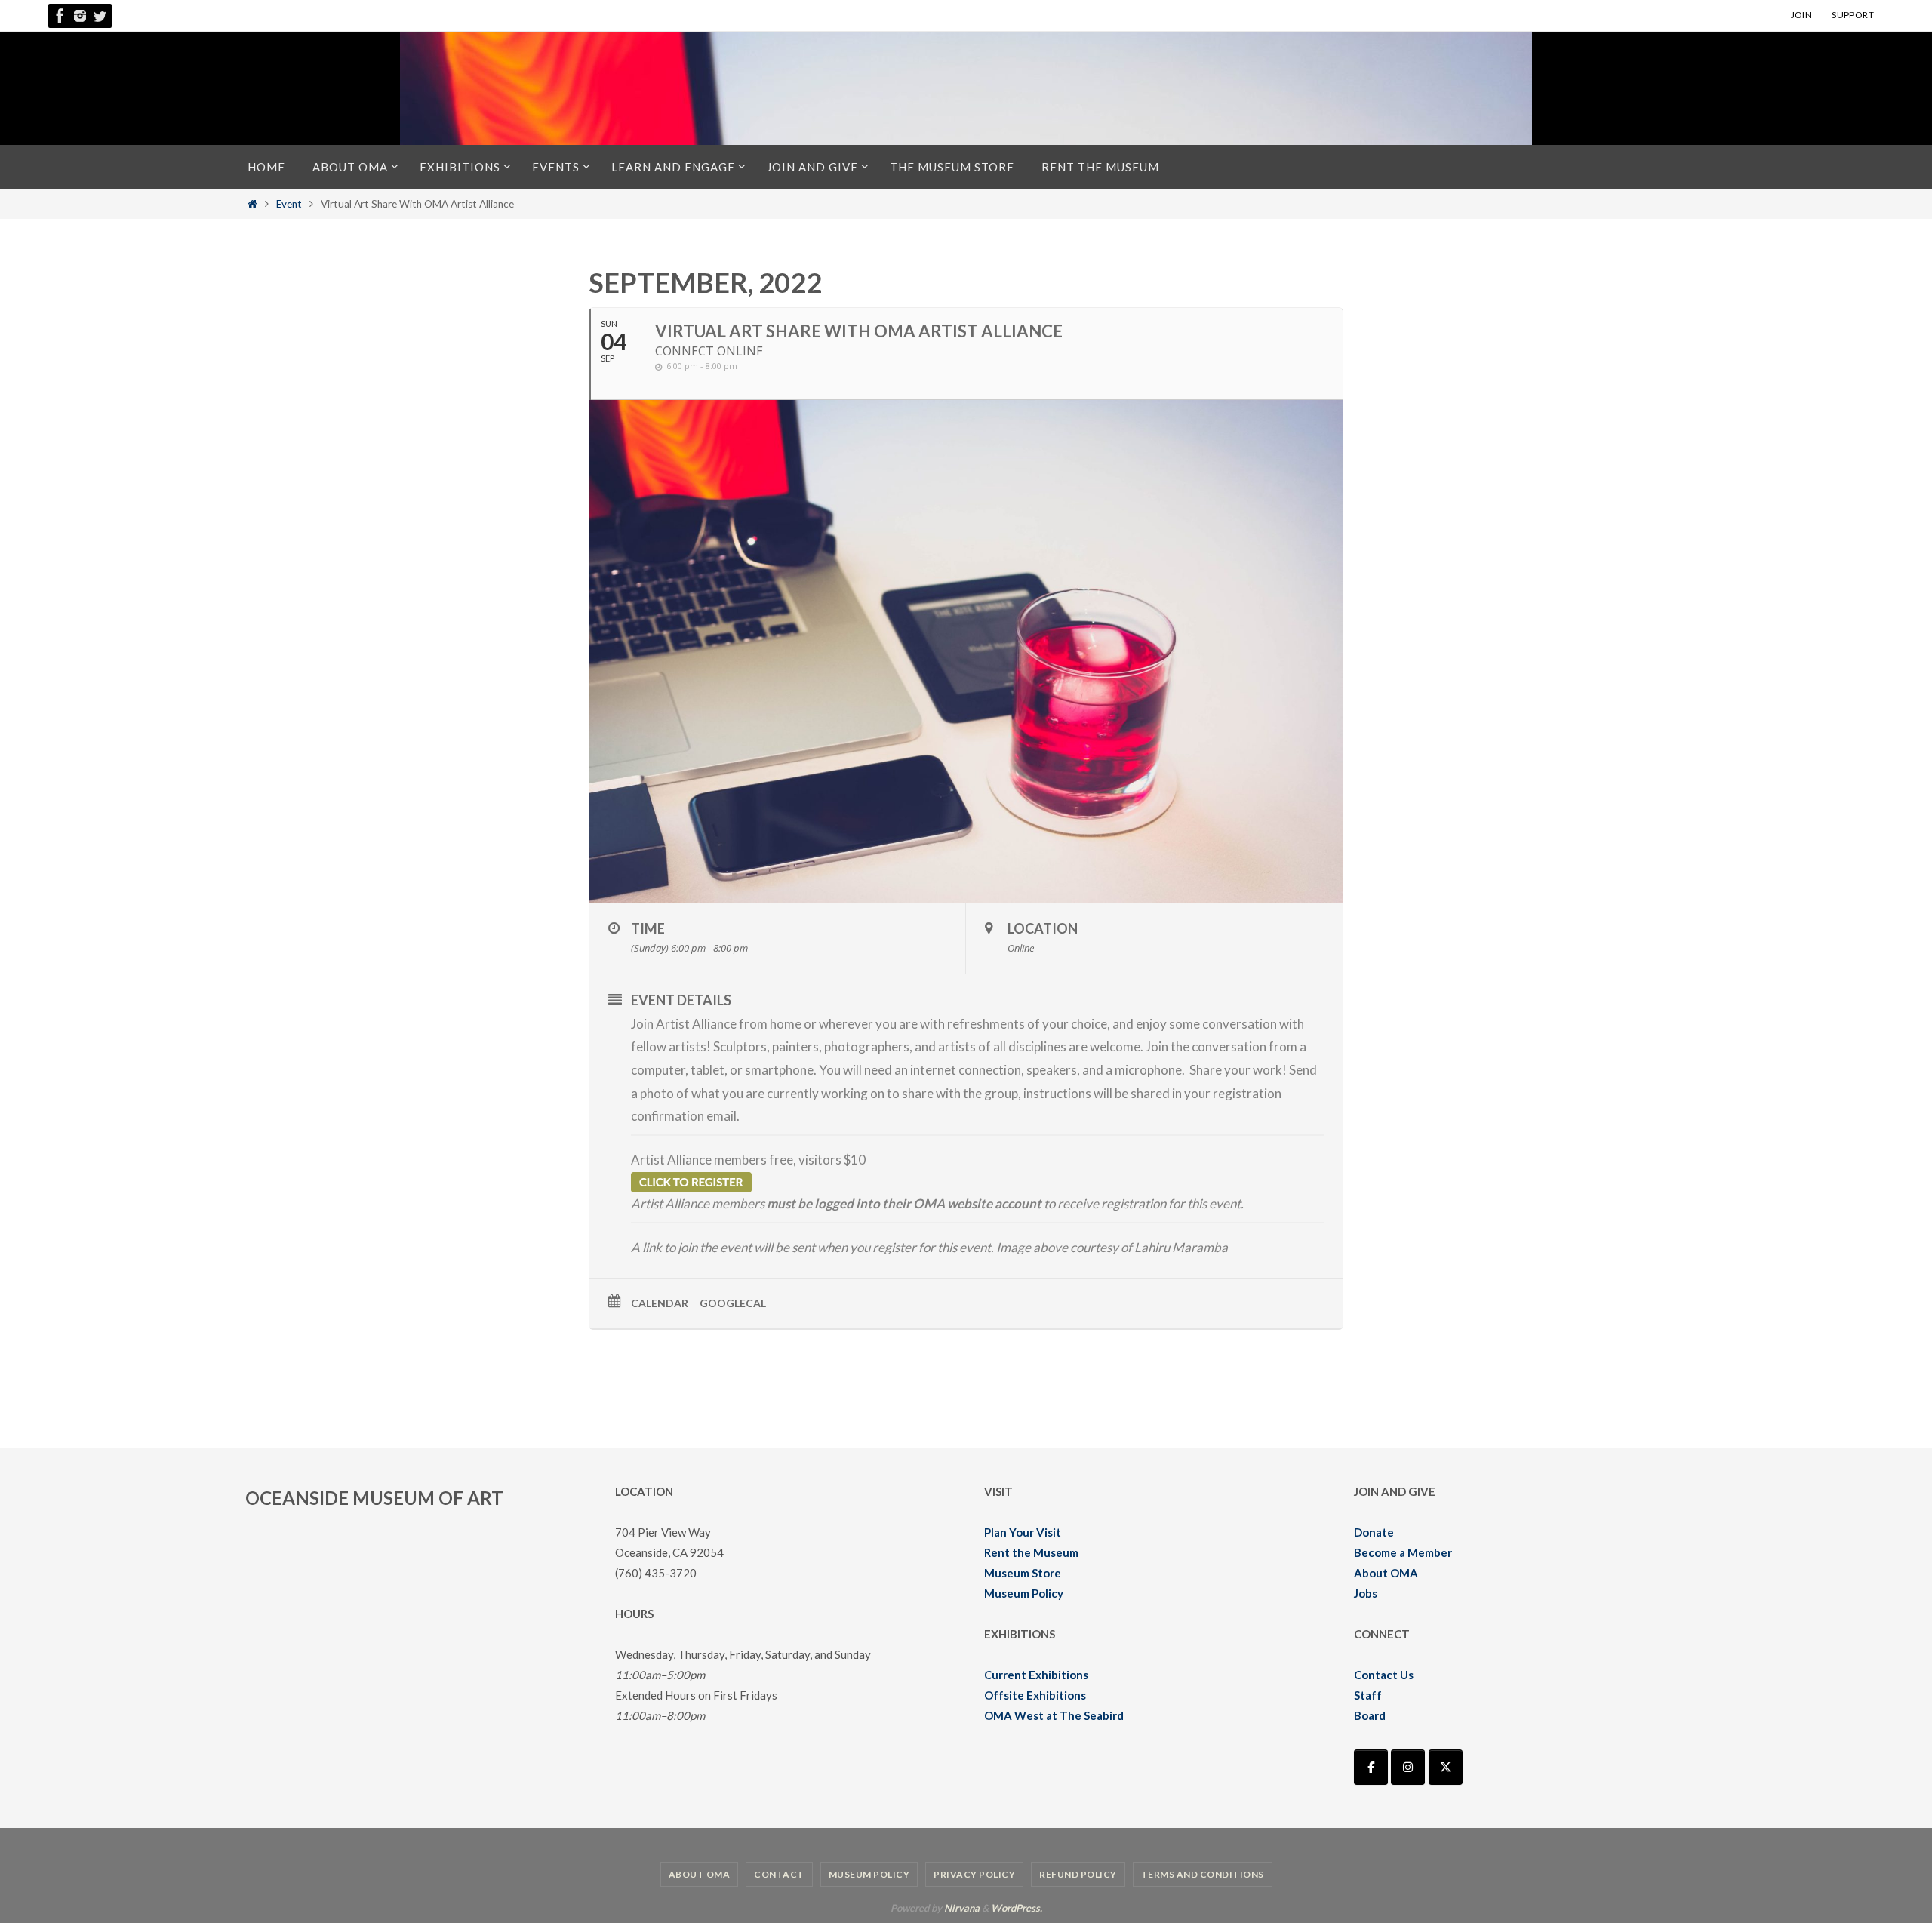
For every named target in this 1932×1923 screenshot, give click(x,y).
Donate (1374, 1532)
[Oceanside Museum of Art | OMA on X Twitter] (1446, 1767)
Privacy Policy (974, 1874)
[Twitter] (100, 16)
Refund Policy (1078, 1874)
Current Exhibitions (1036, 1675)
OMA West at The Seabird (1054, 1715)
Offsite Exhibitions (1035, 1695)
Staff (1368, 1695)
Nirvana (962, 1908)
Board (1370, 1715)
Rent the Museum (1031, 1552)
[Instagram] (80, 16)
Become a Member (1403, 1552)
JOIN (1802, 15)
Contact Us (1384, 1675)
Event (289, 204)
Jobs (1366, 1593)
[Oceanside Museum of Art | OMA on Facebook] (1371, 1767)
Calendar (660, 1303)
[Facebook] (60, 16)
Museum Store (1023, 1573)
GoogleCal (733, 1303)
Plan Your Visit (1023, 1532)
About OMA (1386, 1573)
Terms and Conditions (1203, 1874)
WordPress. (1017, 1908)
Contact (779, 1874)
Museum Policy (1024, 1593)
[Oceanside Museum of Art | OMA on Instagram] (1408, 1767)
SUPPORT (1853, 15)
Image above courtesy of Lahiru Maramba (1112, 1247)
